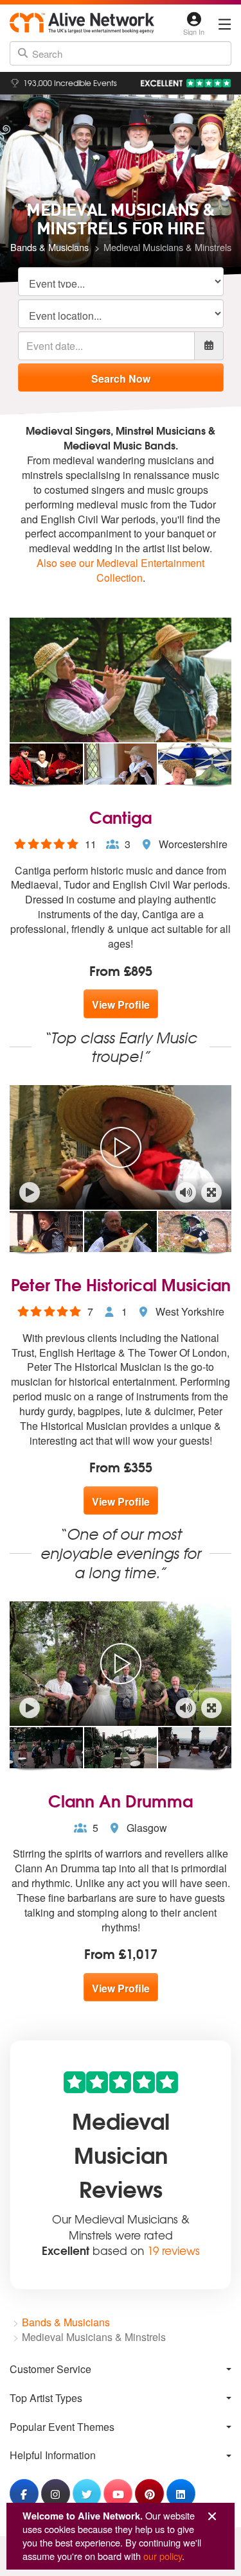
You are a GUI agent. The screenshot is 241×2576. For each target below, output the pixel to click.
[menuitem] (121, 2369)
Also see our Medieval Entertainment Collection (121, 570)
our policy (163, 2556)
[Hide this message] (212, 2517)
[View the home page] (82, 23)
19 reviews (174, 2250)
